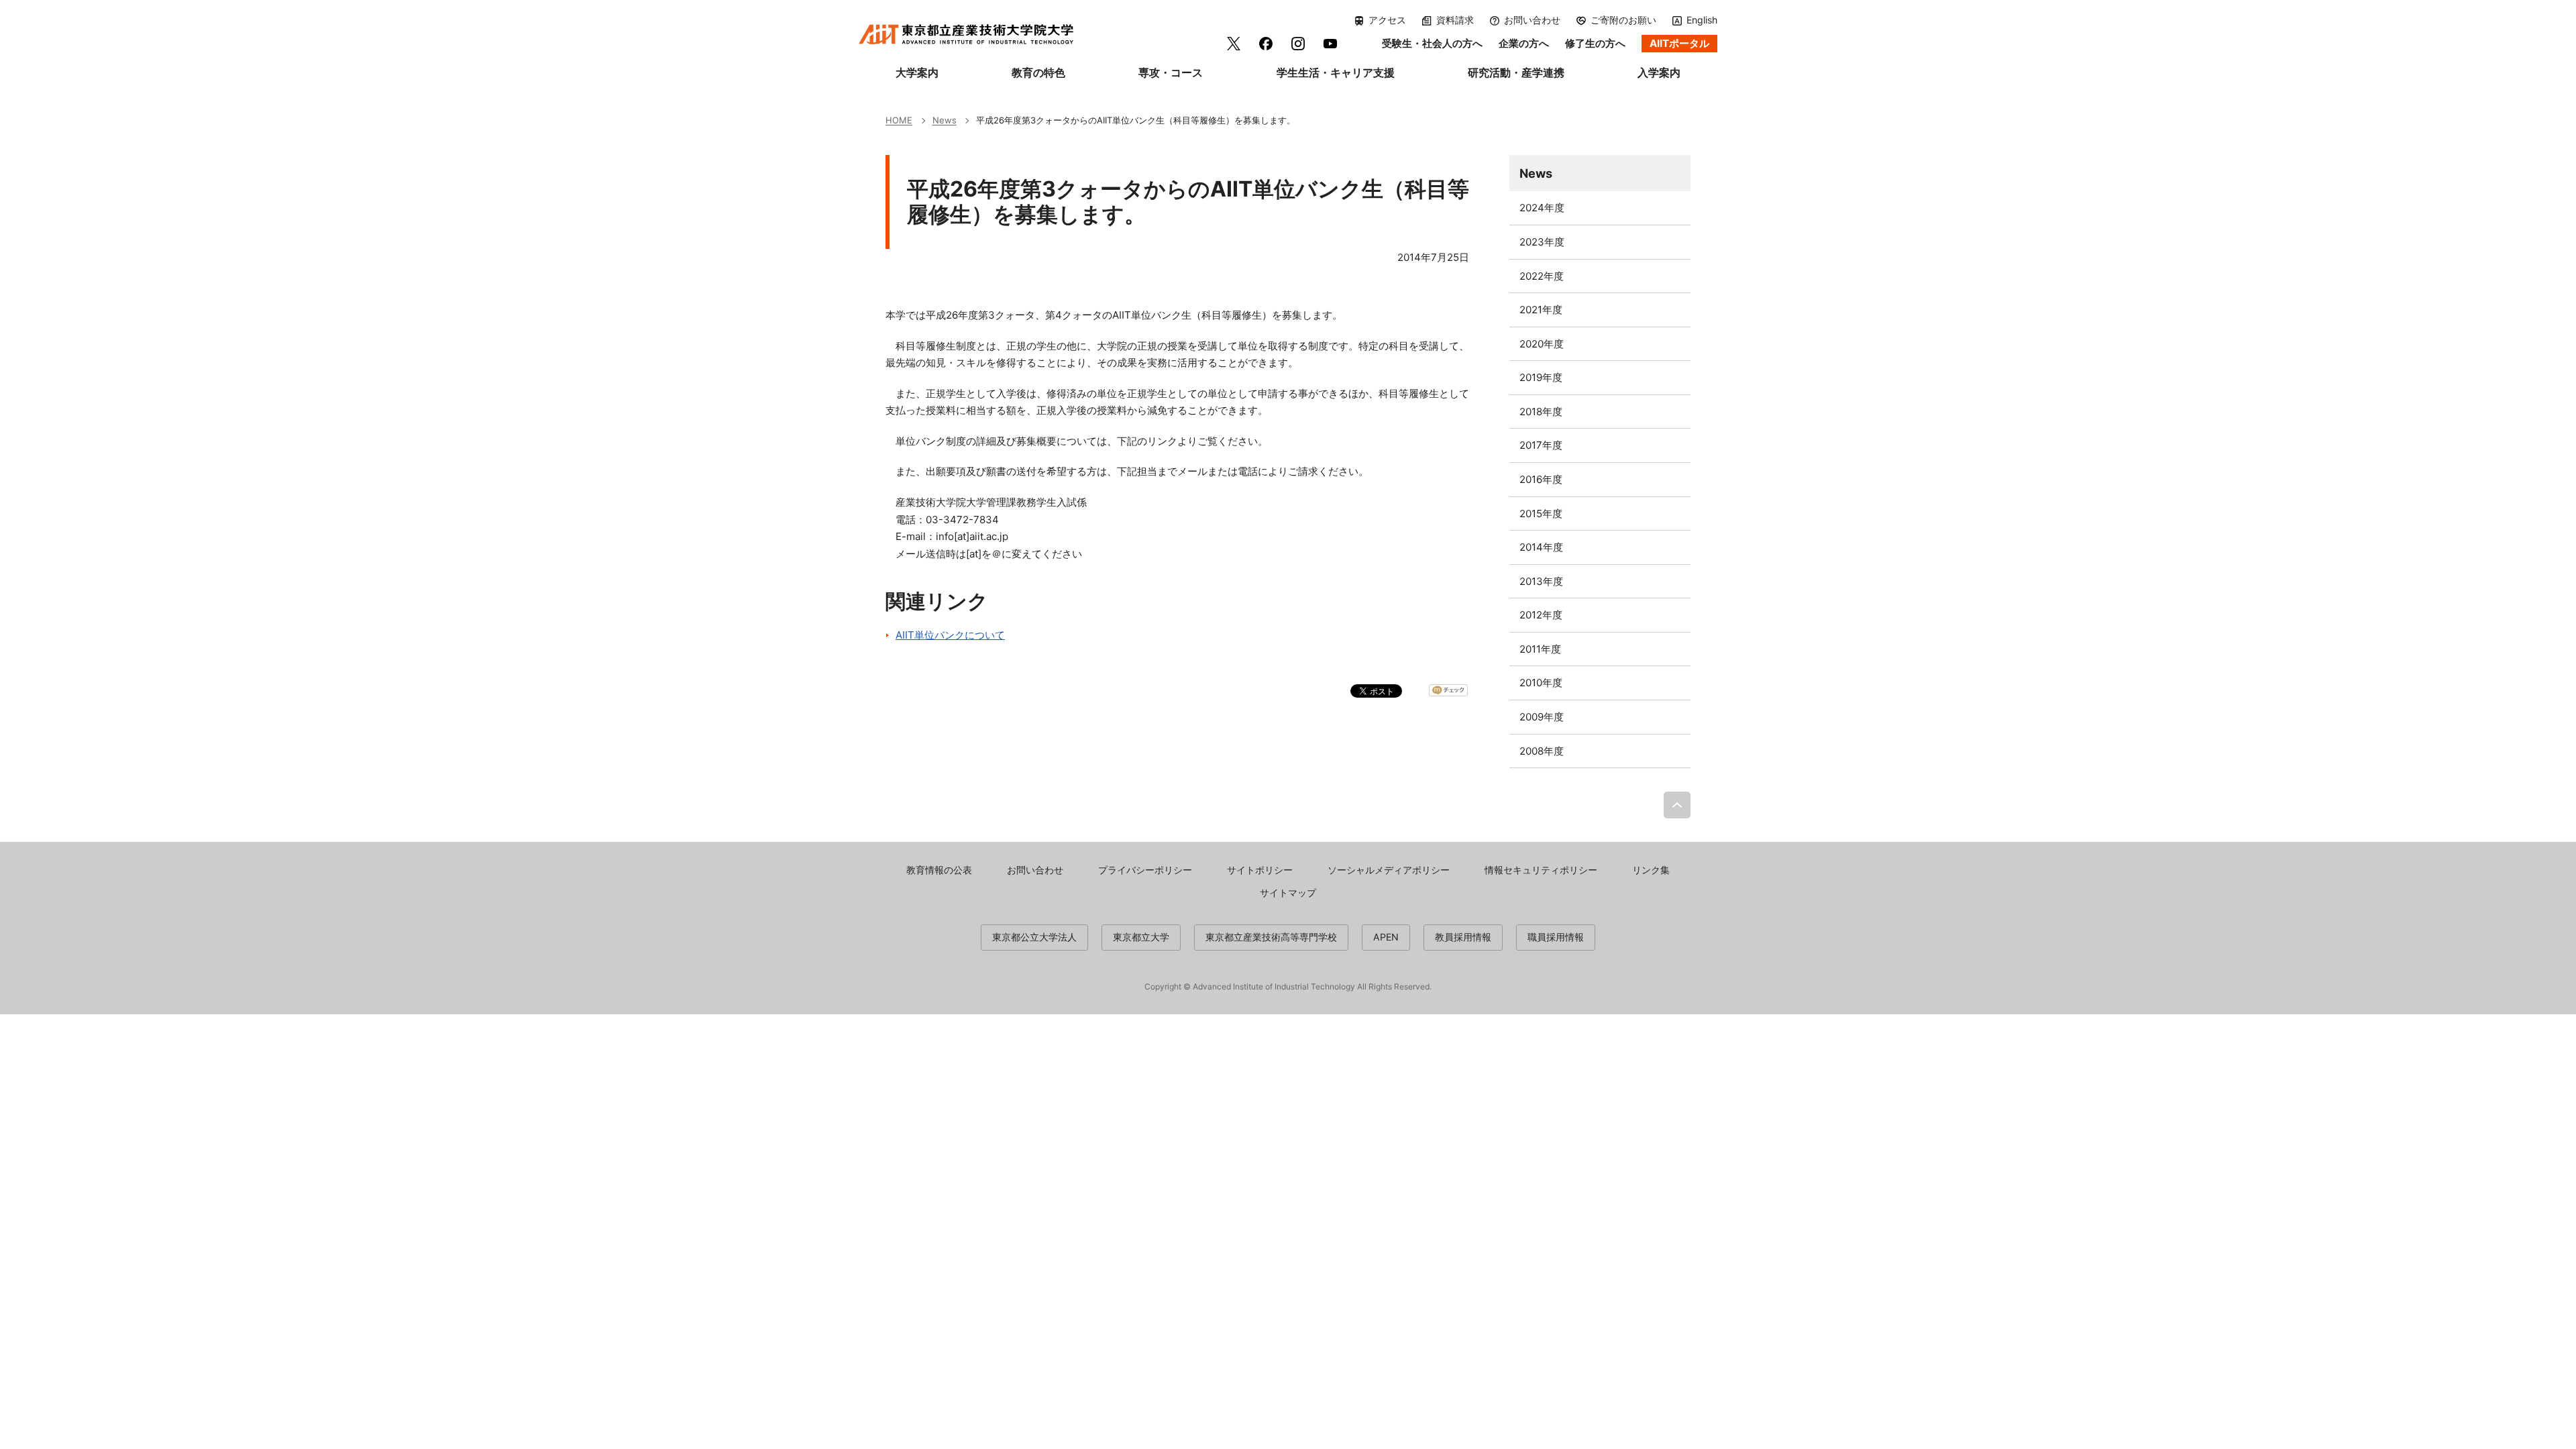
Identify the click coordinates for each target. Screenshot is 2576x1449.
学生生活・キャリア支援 (1336, 72)
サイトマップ (1288, 893)
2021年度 (1541, 310)
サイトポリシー (1260, 870)
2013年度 (1541, 581)
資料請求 (1455, 20)
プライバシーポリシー (1145, 870)
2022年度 (1542, 276)
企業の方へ (1524, 43)
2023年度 (1542, 242)
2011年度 (1540, 649)
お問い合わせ (1532, 20)
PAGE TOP (1677, 805)
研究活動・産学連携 (1516, 72)
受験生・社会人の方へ (1432, 43)
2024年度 (1542, 208)
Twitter (1234, 44)
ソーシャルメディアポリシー (1389, 870)
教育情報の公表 (939, 870)
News (1536, 173)
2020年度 (1542, 344)
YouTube (1330, 44)
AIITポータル (1679, 43)
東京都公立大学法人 (1034, 937)
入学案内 (1659, 72)
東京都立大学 (1141, 937)
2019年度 (1541, 377)
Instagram (1298, 44)
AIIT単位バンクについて (950, 635)
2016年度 (1541, 479)
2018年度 (1541, 412)
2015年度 (1541, 514)
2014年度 (1541, 547)
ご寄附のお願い (1623, 20)
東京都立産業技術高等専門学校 (1271, 937)
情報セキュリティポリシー (1541, 870)
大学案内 (917, 72)
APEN (1386, 937)
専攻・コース (1171, 72)
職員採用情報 (1556, 937)
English (1702, 20)
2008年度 (1542, 751)
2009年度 (1542, 717)
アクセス (1387, 20)
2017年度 (1541, 445)
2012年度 (1541, 615)
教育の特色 (1038, 72)
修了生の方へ (1595, 43)
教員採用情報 (1463, 937)
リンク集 (1651, 870)
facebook (1266, 44)
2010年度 (1541, 683)
